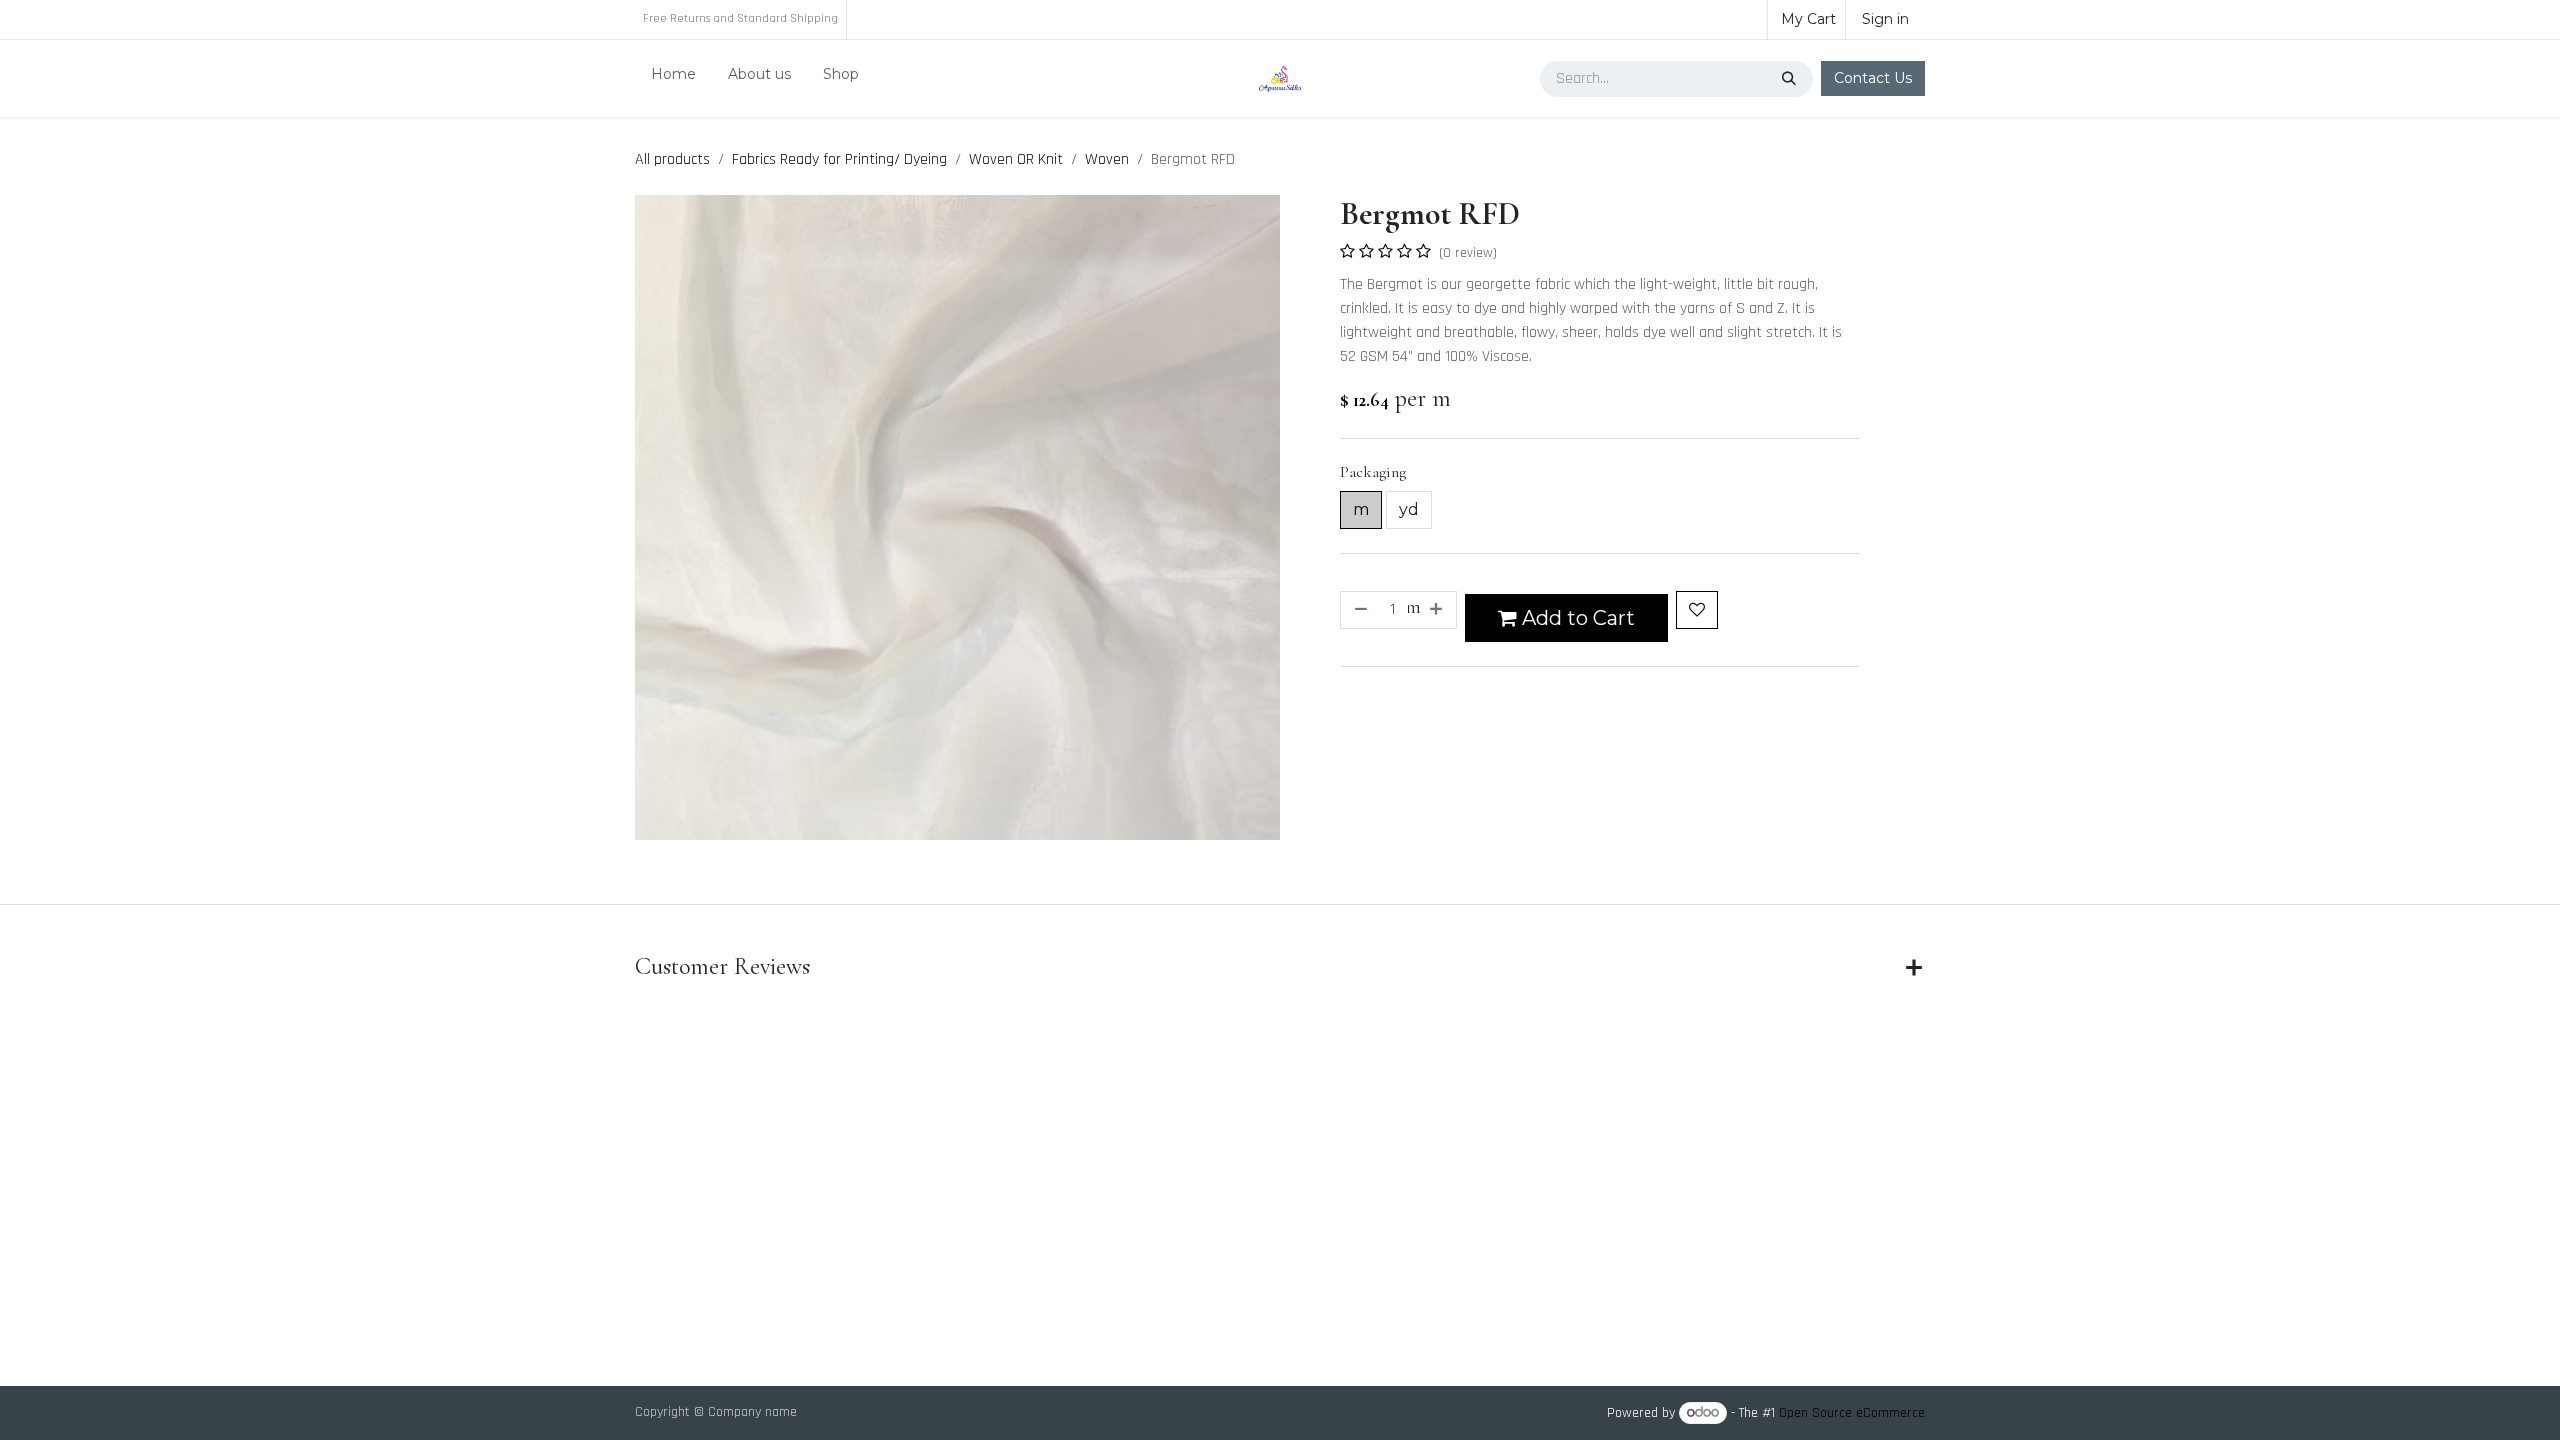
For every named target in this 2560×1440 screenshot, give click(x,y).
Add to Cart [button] (1576, 618)
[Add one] (1438, 610)
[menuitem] (673, 78)
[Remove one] (1359, 610)
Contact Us (1873, 78)
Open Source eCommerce (1852, 1413)
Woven (1107, 159)
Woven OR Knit (1016, 159)
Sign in (1885, 19)
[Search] (1791, 79)
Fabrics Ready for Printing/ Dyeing (839, 159)
